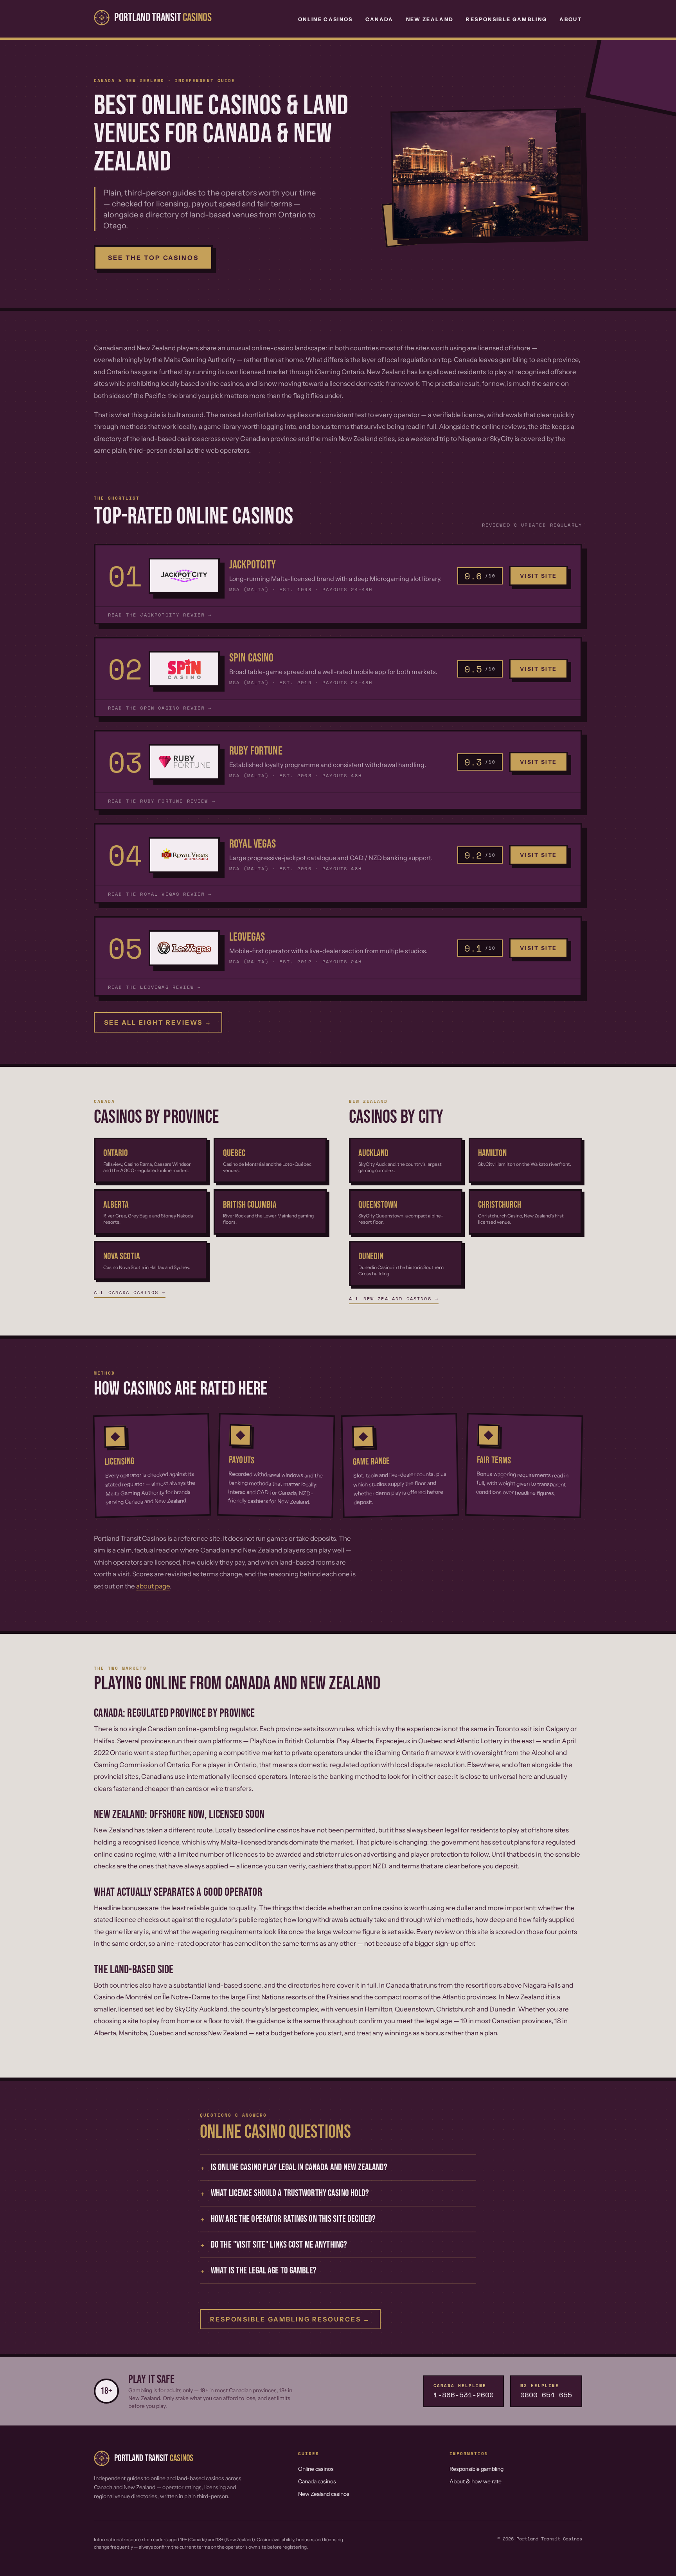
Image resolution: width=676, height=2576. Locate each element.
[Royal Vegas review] (184, 855)
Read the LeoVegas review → (155, 987)
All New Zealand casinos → (394, 1299)
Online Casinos (325, 19)
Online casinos (316, 2469)
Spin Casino (252, 658)
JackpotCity (253, 565)
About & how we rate (476, 2481)
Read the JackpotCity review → (160, 615)
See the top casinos (153, 258)
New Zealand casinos (324, 2494)
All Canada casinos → (130, 1292)
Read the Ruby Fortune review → (162, 801)
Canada (379, 19)
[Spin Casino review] (184, 669)
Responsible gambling (476, 2469)
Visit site (538, 576)
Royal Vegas (253, 844)
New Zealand (430, 19)
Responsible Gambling (506, 19)
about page (153, 1586)
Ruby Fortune (256, 751)
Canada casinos (317, 2481)
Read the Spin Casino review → (160, 708)
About (571, 19)
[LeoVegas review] (184, 948)
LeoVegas (247, 937)
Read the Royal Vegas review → (160, 894)
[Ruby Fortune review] (184, 762)
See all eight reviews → (158, 1022)
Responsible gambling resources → (290, 2319)
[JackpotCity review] (184, 576)
